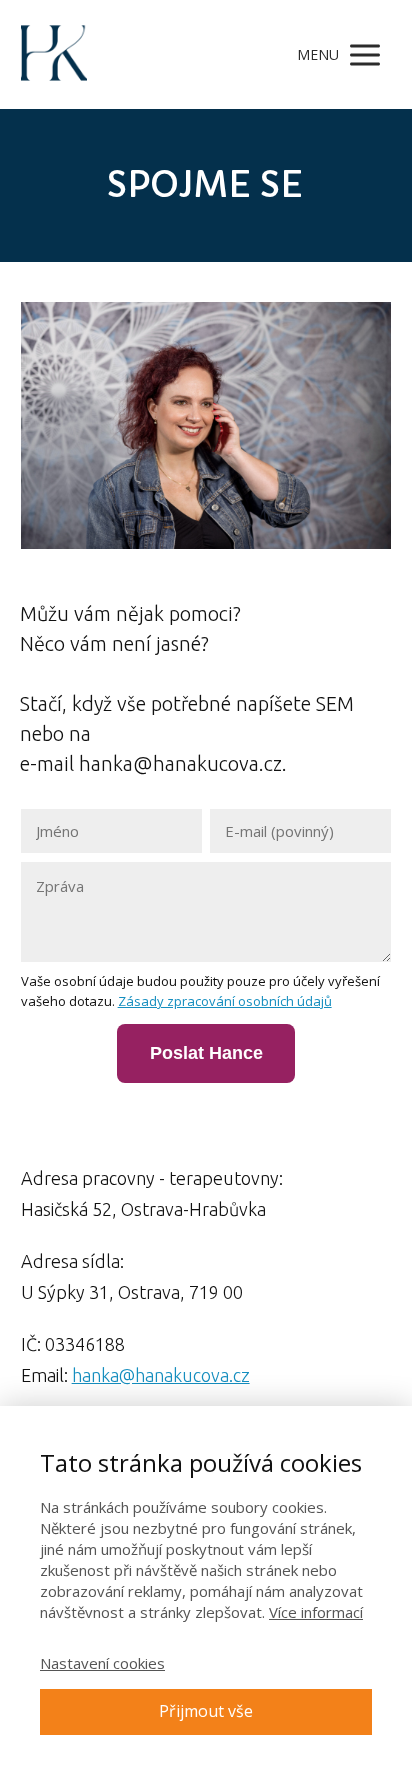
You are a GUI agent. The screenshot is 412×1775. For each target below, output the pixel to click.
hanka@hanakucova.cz (161, 1375)
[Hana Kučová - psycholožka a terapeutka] (54, 54)
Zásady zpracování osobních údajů (225, 1001)
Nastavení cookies (102, 1663)
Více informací (316, 1612)
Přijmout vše (206, 1711)
